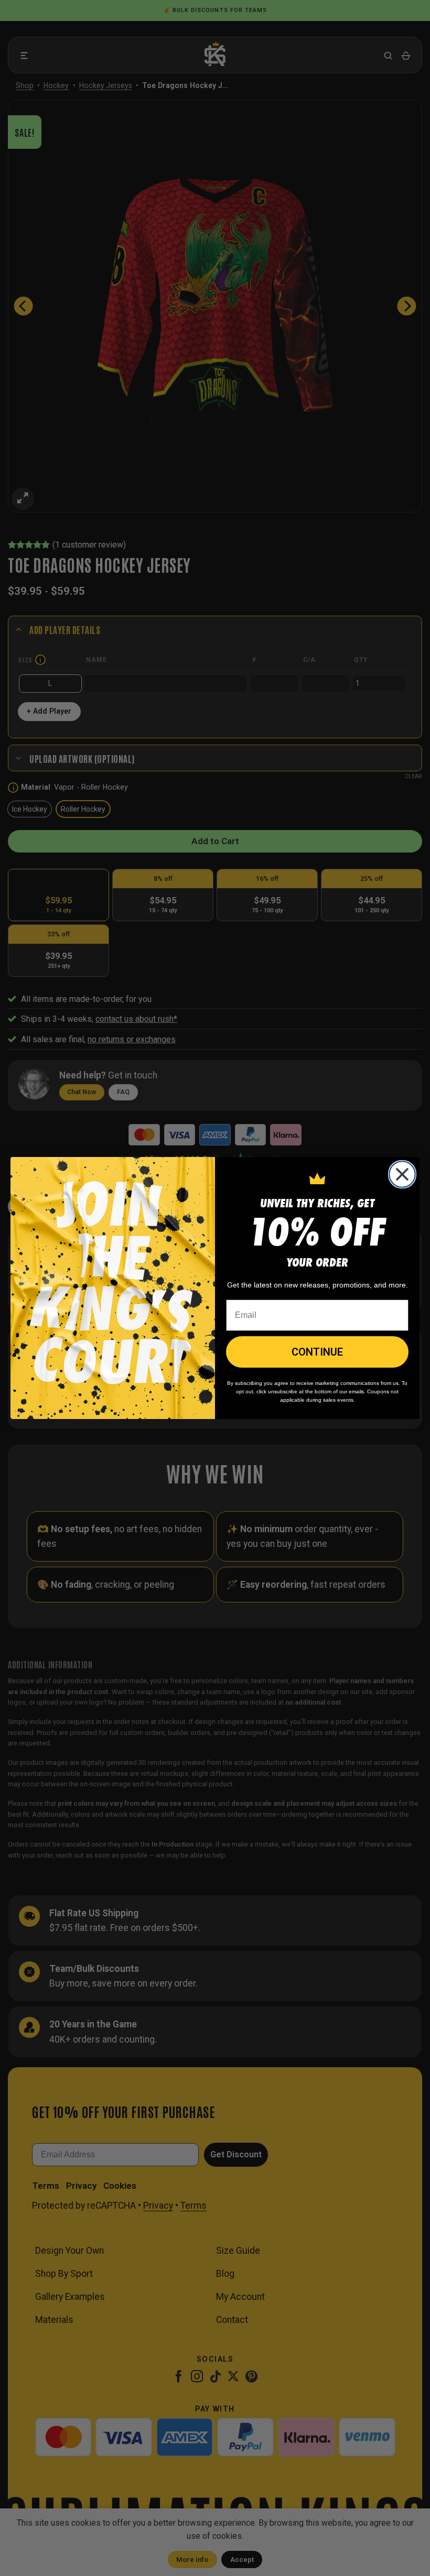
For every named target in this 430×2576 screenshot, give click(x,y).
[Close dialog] (402, 1174)
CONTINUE (317, 1352)
